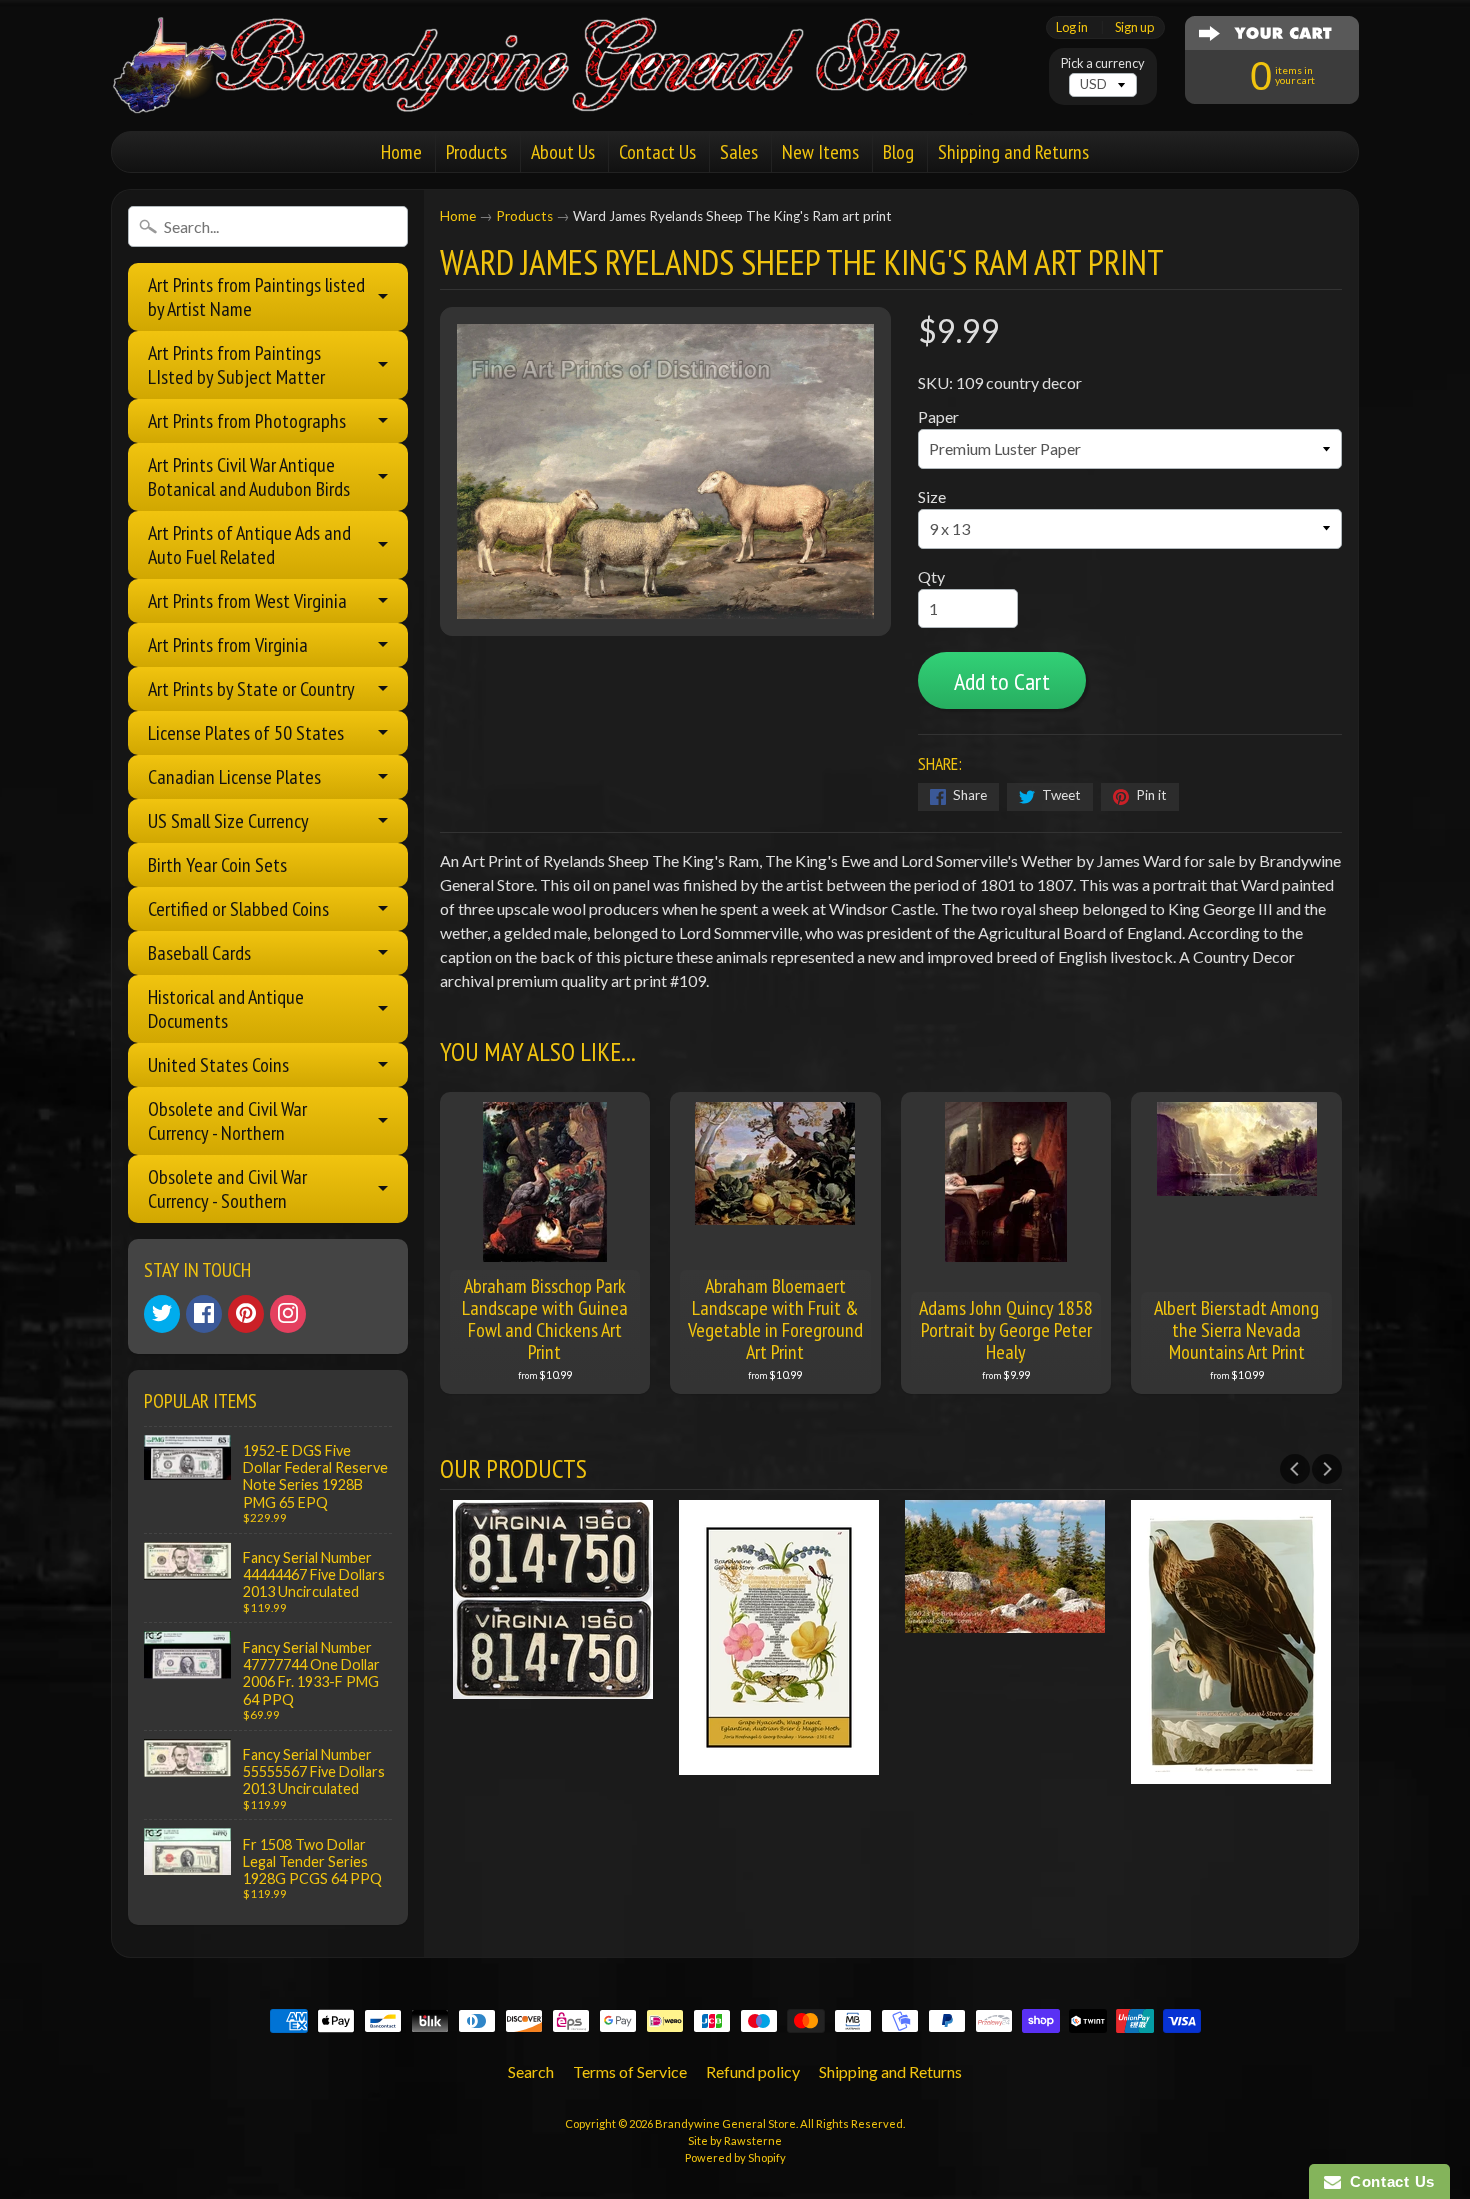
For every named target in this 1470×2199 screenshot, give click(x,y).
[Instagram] (288, 1314)
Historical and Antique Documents (226, 1009)
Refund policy (753, 2071)
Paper (938, 416)
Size (932, 496)
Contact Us (657, 152)
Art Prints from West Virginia (247, 601)
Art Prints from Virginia (228, 645)
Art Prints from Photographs (247, 421)
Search (531, 2071)
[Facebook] (204, 1314)
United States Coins (218, 1065)
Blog (898, 152)
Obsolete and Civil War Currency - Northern (227, 1121)
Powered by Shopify (735, 2157)
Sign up (1134, 27)
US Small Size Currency (228, 821)
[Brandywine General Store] (561, 88)
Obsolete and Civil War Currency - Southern (227, 1189)
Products (476, 152)
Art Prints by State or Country (251, 689)
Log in (1072, 27)
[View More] (553, 1686)
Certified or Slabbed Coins (238, 909)
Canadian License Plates (234, 777)
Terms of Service (630, 2071)
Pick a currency (1103, 63)
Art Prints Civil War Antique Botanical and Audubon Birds (249, 477)
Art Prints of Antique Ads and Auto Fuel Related (249, 545)
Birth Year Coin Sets (217, 865)
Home (401, 152)
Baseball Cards (199, 953)
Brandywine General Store (725, 2123)
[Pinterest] (246, 1314)
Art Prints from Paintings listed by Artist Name (256, 297)
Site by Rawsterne (735, 2140)
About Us (563, 152)
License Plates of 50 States (246, 733)
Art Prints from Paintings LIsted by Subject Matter (236, 365)
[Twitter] (162, 1314)
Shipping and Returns (1013, 152)
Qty (931, 576)
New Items (820, 152)
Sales (739, 152)
